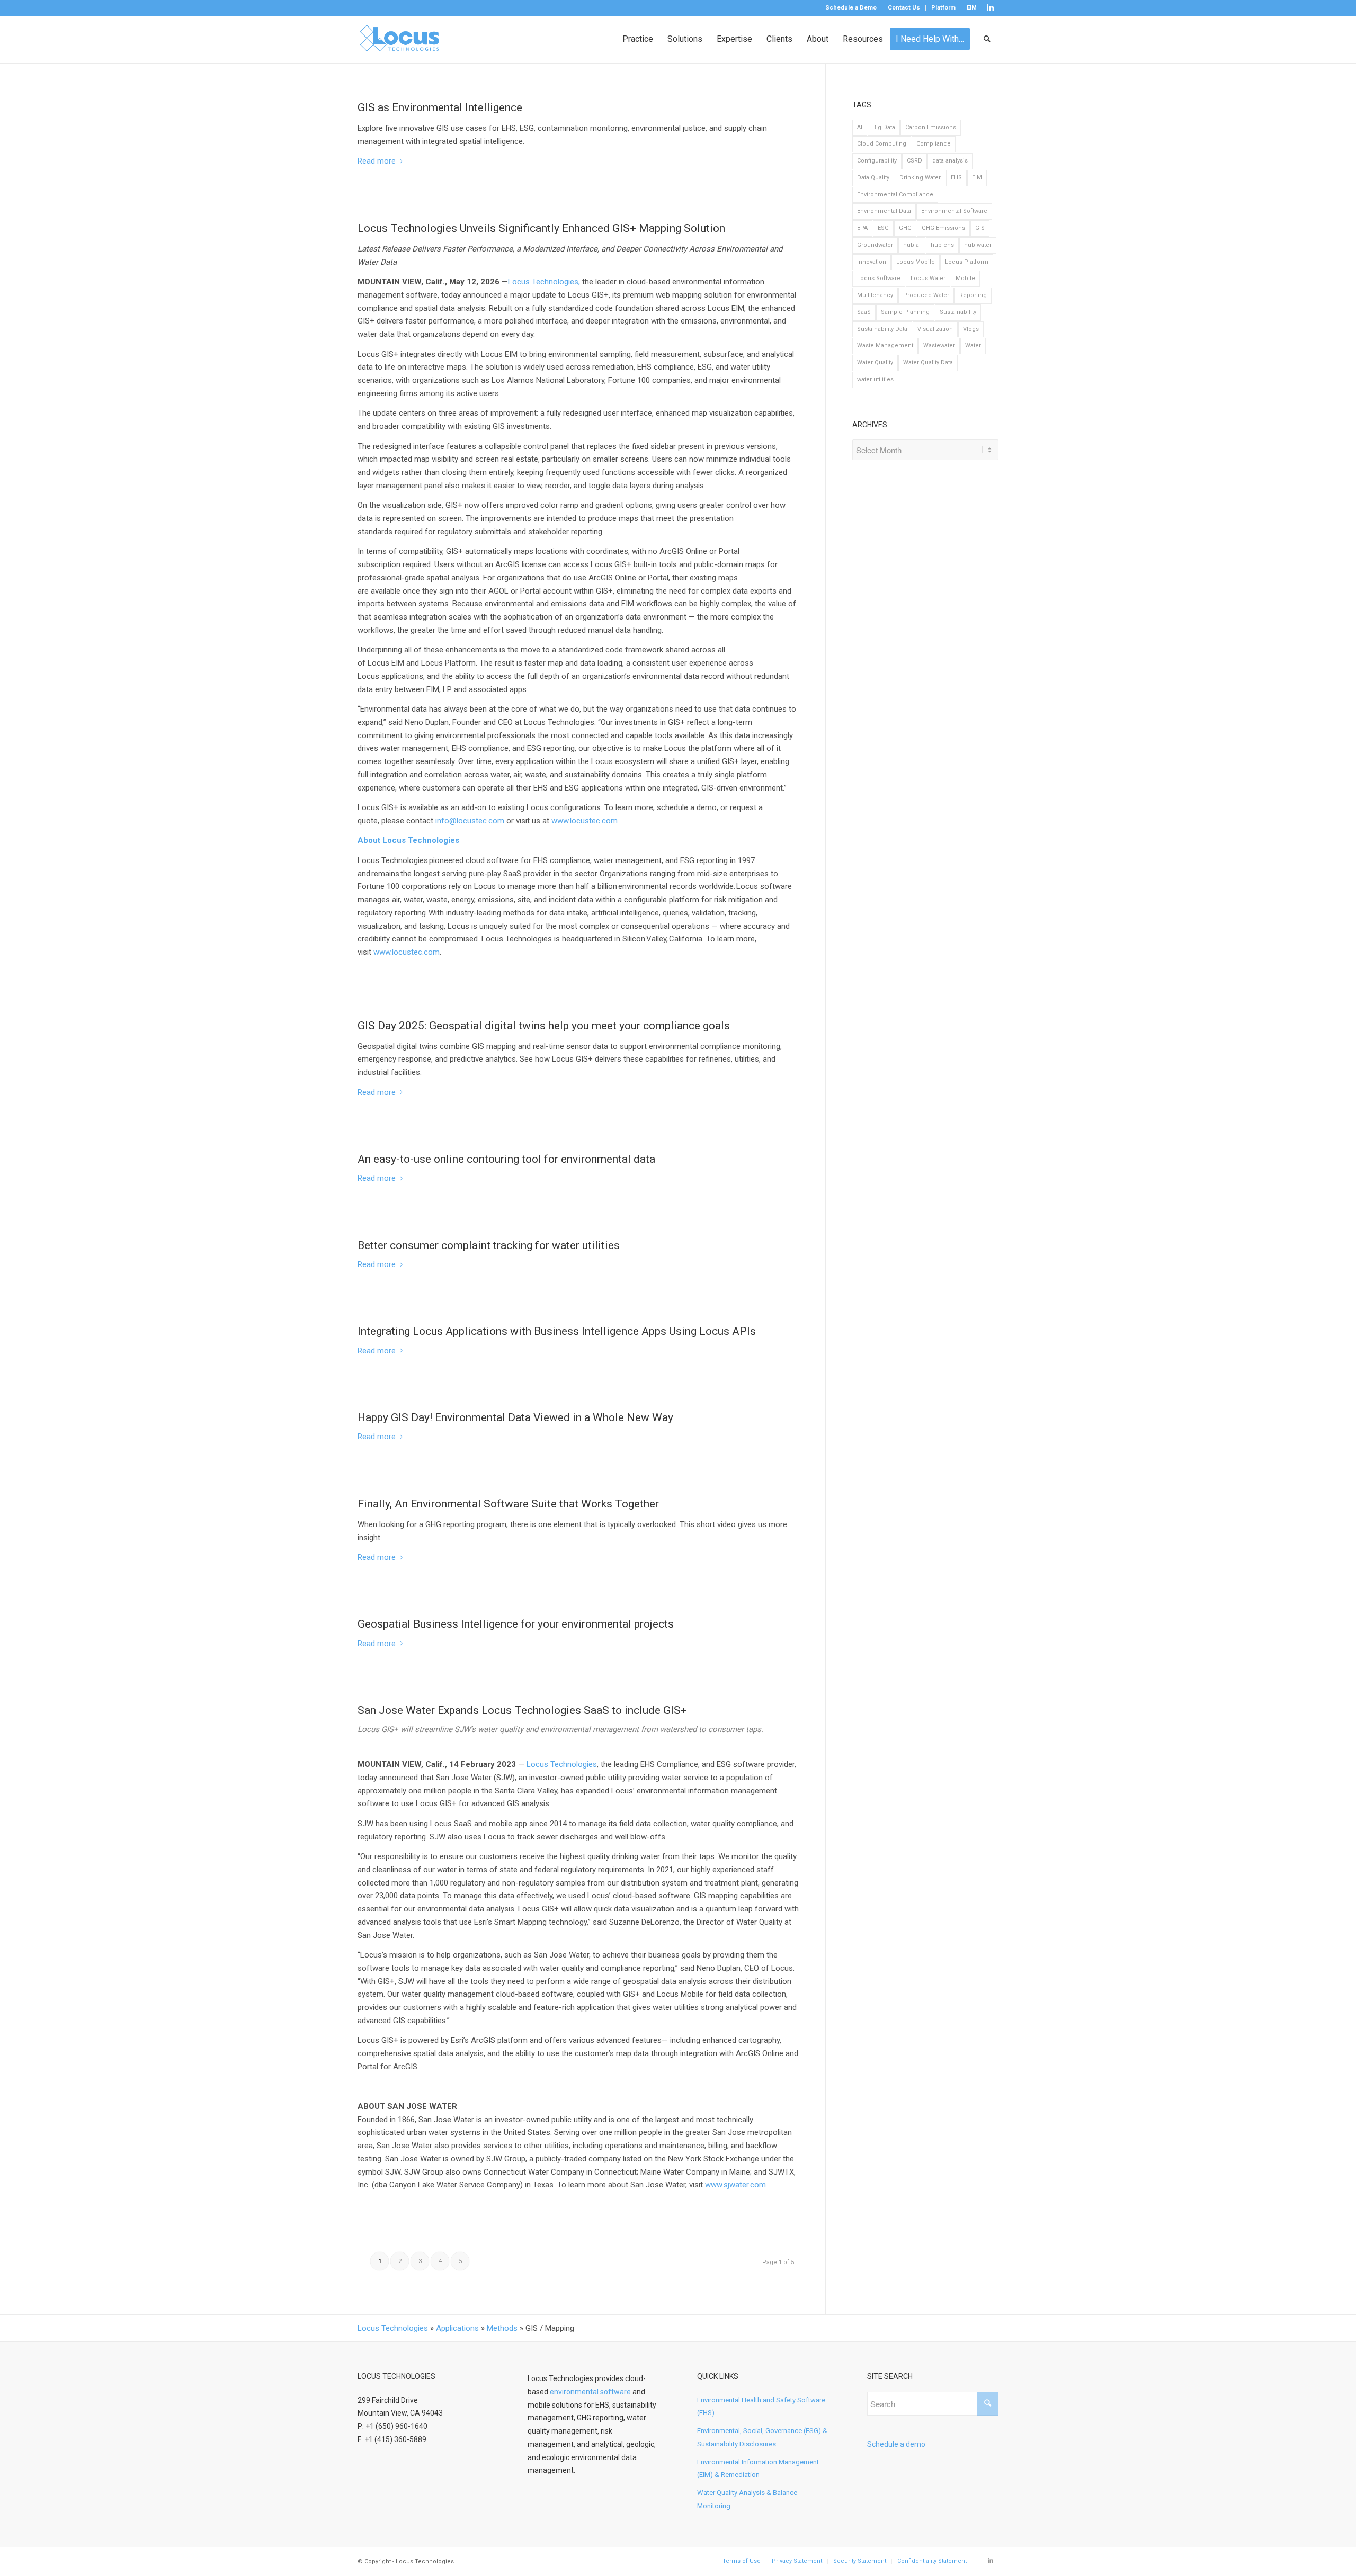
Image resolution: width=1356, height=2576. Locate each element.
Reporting (973, 295)
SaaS (864, 312)
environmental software (590, 2392)
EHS (956, 178)
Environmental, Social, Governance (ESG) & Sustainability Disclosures (762, 2437)
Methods (502, 2328)
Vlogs (971, 329)
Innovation (872, 262)
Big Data (884, 127)
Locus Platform (967, 262)
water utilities (875, 379)
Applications (457, 2328)
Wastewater (939, 345)
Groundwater (875, 245)
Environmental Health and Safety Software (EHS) (761, 2407)
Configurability (877, 161)
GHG (905, 228)
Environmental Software (954, 211)
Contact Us (904, 8)
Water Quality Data (928, 362)
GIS (980, 228)
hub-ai (912, 245)
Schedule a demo (896, 2444)
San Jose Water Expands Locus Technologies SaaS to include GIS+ (522, 1710)
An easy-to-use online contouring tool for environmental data (506, 1159)
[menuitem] (851, 8)
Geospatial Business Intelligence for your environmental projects (516, 1624)
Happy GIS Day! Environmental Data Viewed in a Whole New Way (515, 1417)
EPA (862, 228)
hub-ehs (942, 245)
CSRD (915, 161)
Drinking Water (920, 178)
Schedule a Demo (851, 8)
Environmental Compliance (895, 195)
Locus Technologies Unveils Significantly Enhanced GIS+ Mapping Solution (541, 228)
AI (860, 127)
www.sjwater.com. (736, 2185)
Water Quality (875, 362)
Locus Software (879, 278)
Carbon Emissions (931, 127)
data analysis (950, 161)
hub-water (978, 245)
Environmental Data (884, 211)
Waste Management (885, 345)
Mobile (965, 278)
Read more (377, 161)
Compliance (934, 144)
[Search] (988, 39)
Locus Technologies (562, 1764)
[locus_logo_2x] (400, 39)
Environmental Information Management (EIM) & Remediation (758, 2469)
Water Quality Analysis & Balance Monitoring (747, 2499)
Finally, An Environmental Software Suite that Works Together (508, 1504)
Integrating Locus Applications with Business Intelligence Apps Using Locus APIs (557, 1331)
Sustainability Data (882, 329)
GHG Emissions (943, 228)
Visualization (935, 329)
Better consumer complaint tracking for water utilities (489, 1245)
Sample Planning (905, 312)
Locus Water (928, 278)
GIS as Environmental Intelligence (440, 107)
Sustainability (958, 312)
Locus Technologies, (545, 282)
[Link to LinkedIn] (991, 8)
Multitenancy (875, 295)
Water (973, 345)
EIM (972, 8)
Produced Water (926, 295)
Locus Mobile (916, 262)
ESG (883, 228)
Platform (943, 8)
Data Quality (873, 178)
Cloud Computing (882, 144)
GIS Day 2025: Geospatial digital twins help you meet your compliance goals (544, 1026)
